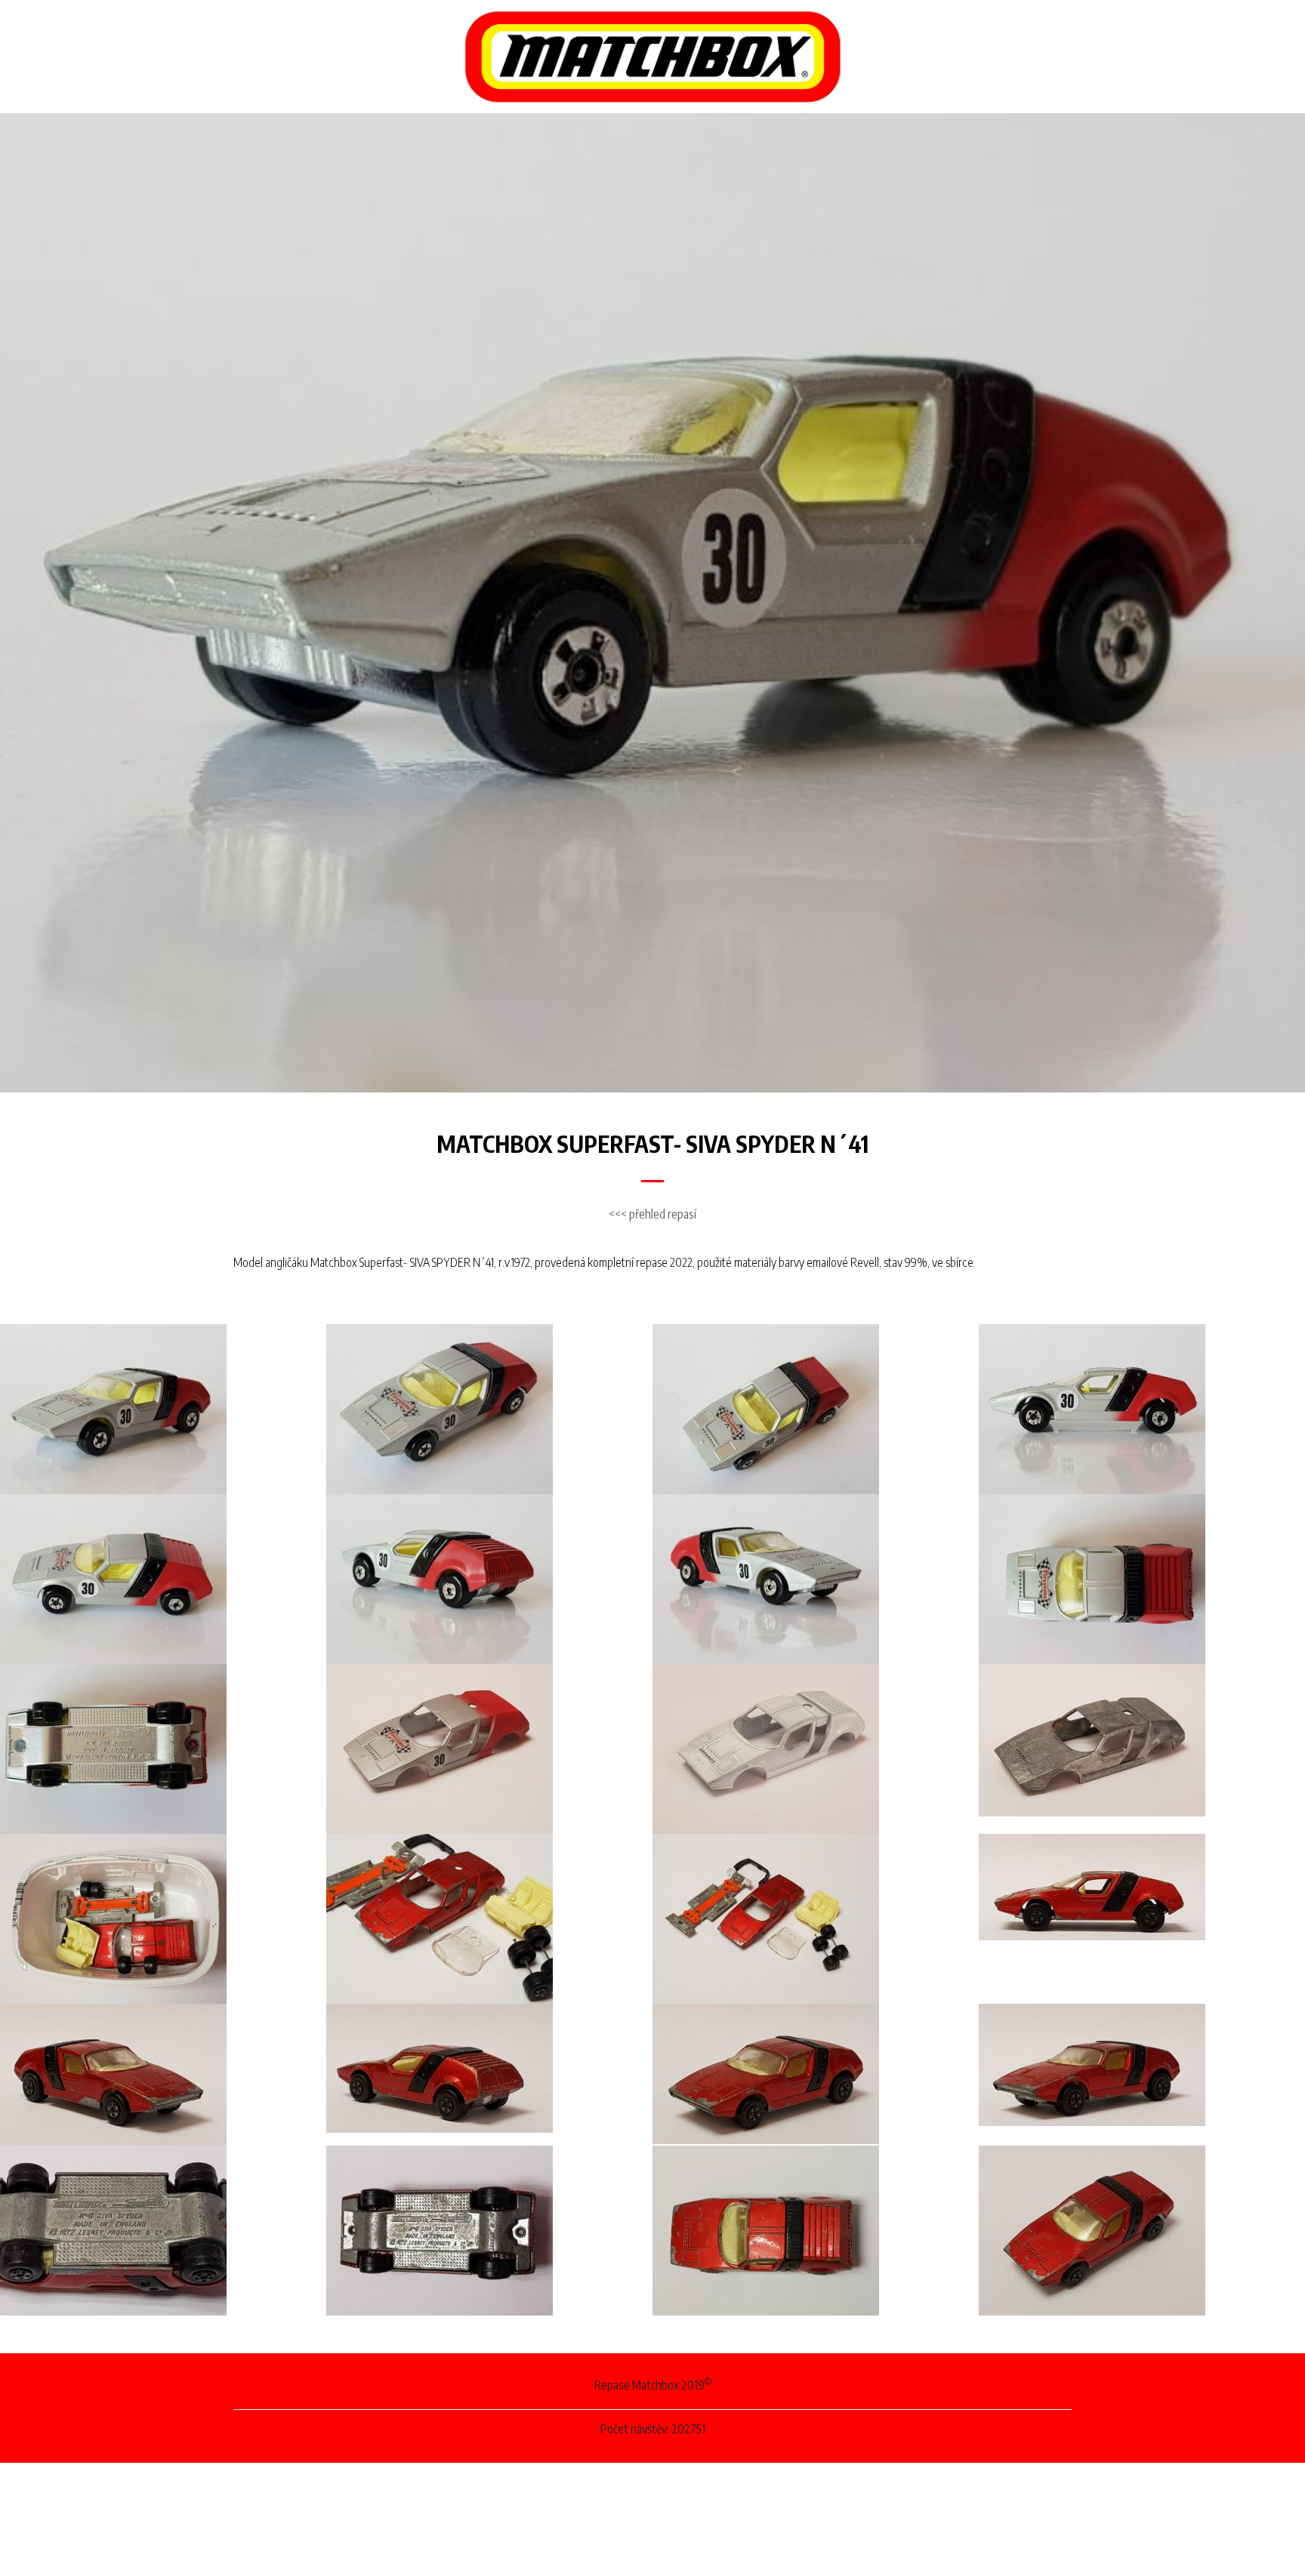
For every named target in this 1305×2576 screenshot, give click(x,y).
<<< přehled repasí (652, 1214)
